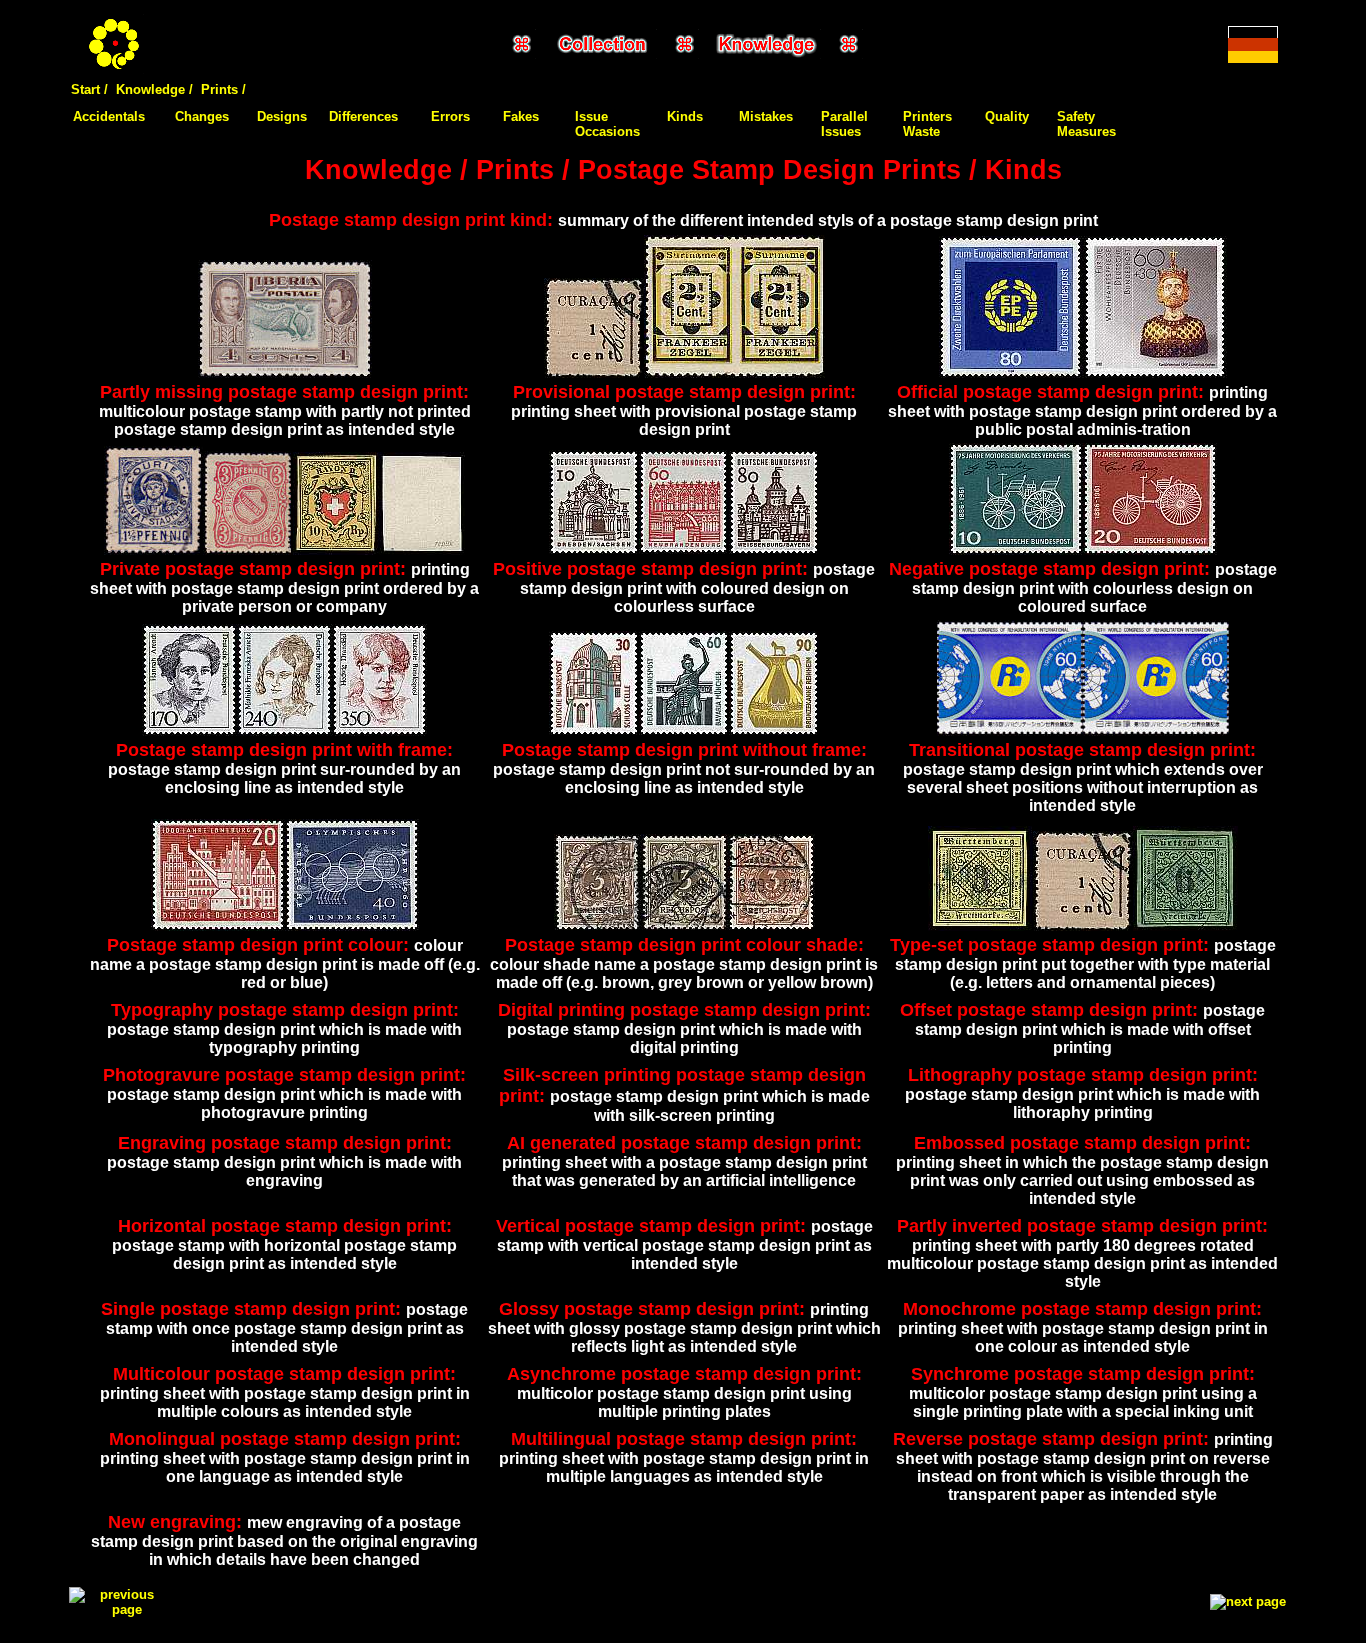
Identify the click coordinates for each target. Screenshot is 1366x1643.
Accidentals (109, 116)
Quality (1007, 116)
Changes (202, 116)
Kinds (685, 116)
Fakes (521, 116)
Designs (282, 116)
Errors (450, 116)
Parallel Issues (844, 124)
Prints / (223, 89)
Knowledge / (154, 89)
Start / (89, 89)
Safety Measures (1086, 124)
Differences (363, 116)
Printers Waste (927, 124)
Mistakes (766, 116)
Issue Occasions (607, 124)
